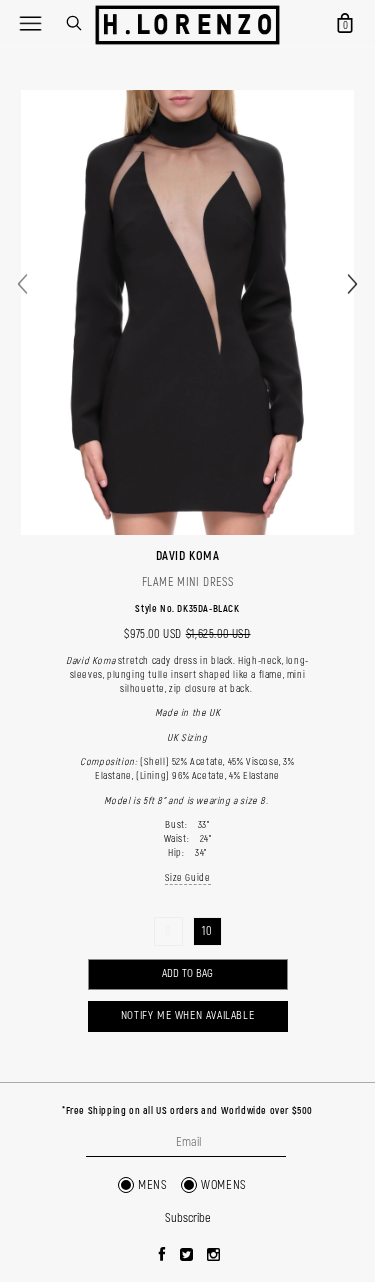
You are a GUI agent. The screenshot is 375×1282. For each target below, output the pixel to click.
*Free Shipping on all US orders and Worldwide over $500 (187, 1111)
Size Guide (188, 878)
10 (206, 931)
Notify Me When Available (187, 1015)
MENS (152, 1185)
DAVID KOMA (188, 556)
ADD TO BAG (187, 973)
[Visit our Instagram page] (214, 1256)
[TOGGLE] (30, 23)
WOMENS (224, 1185)
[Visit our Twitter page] (187, 1256)
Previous (22, 284)
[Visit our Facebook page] (162, 1256)
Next (352, 284)
